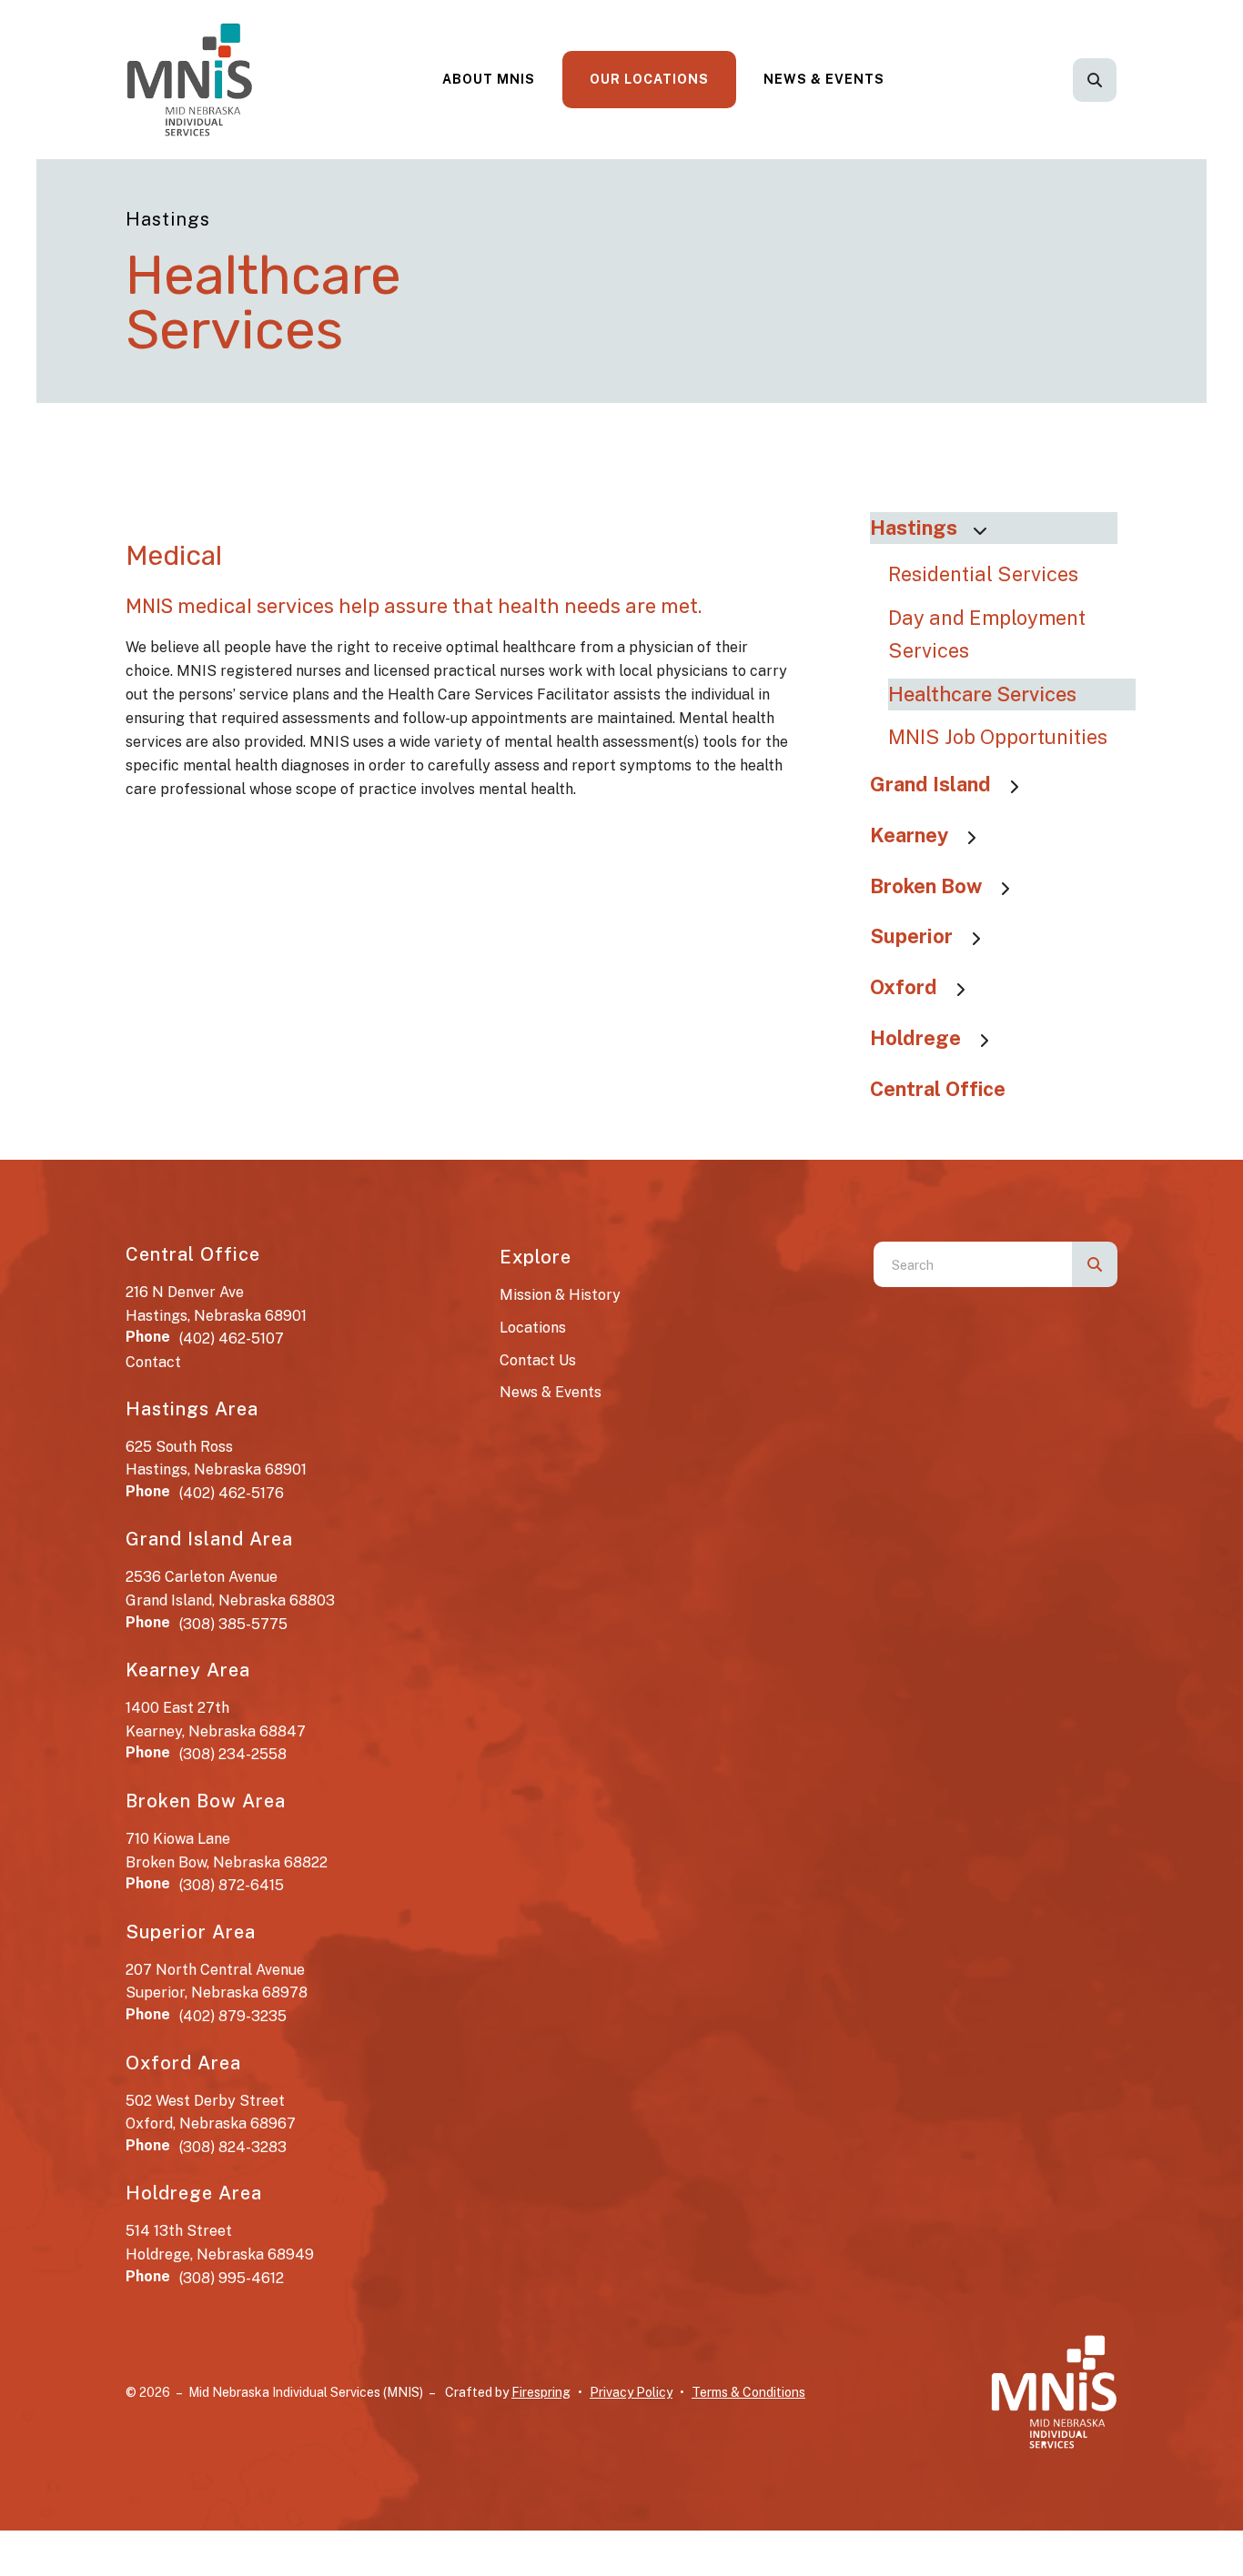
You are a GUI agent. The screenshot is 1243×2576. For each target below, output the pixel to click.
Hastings (914, 528)
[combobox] (1119, 80)
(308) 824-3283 (233, 2147)
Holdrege (915, 1038)
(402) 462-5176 (232, 1493)
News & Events (824, 79)
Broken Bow (926, 886)
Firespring (541, 2392)
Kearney (909, 835)
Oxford (904, 987)
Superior (911, 936)
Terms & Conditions (748, 2392)
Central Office (938, 1089)
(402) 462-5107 (232, 1338)
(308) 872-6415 (232, 1885)
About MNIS (489, 79)
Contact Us (538, 1360)
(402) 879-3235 (233, 2016)
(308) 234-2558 (233, 1754)
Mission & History (560, 1295)
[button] (1095, 80)
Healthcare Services (982, 694)
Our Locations (649, 79)
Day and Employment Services (987, 634)
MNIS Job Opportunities (998, 737)
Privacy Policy (631, 2392)
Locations (533, 1328)
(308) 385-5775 (233, 1624)
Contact (153, 1362)
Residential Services (983, 574)
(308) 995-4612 (232, 2278)
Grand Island (930, 784)
